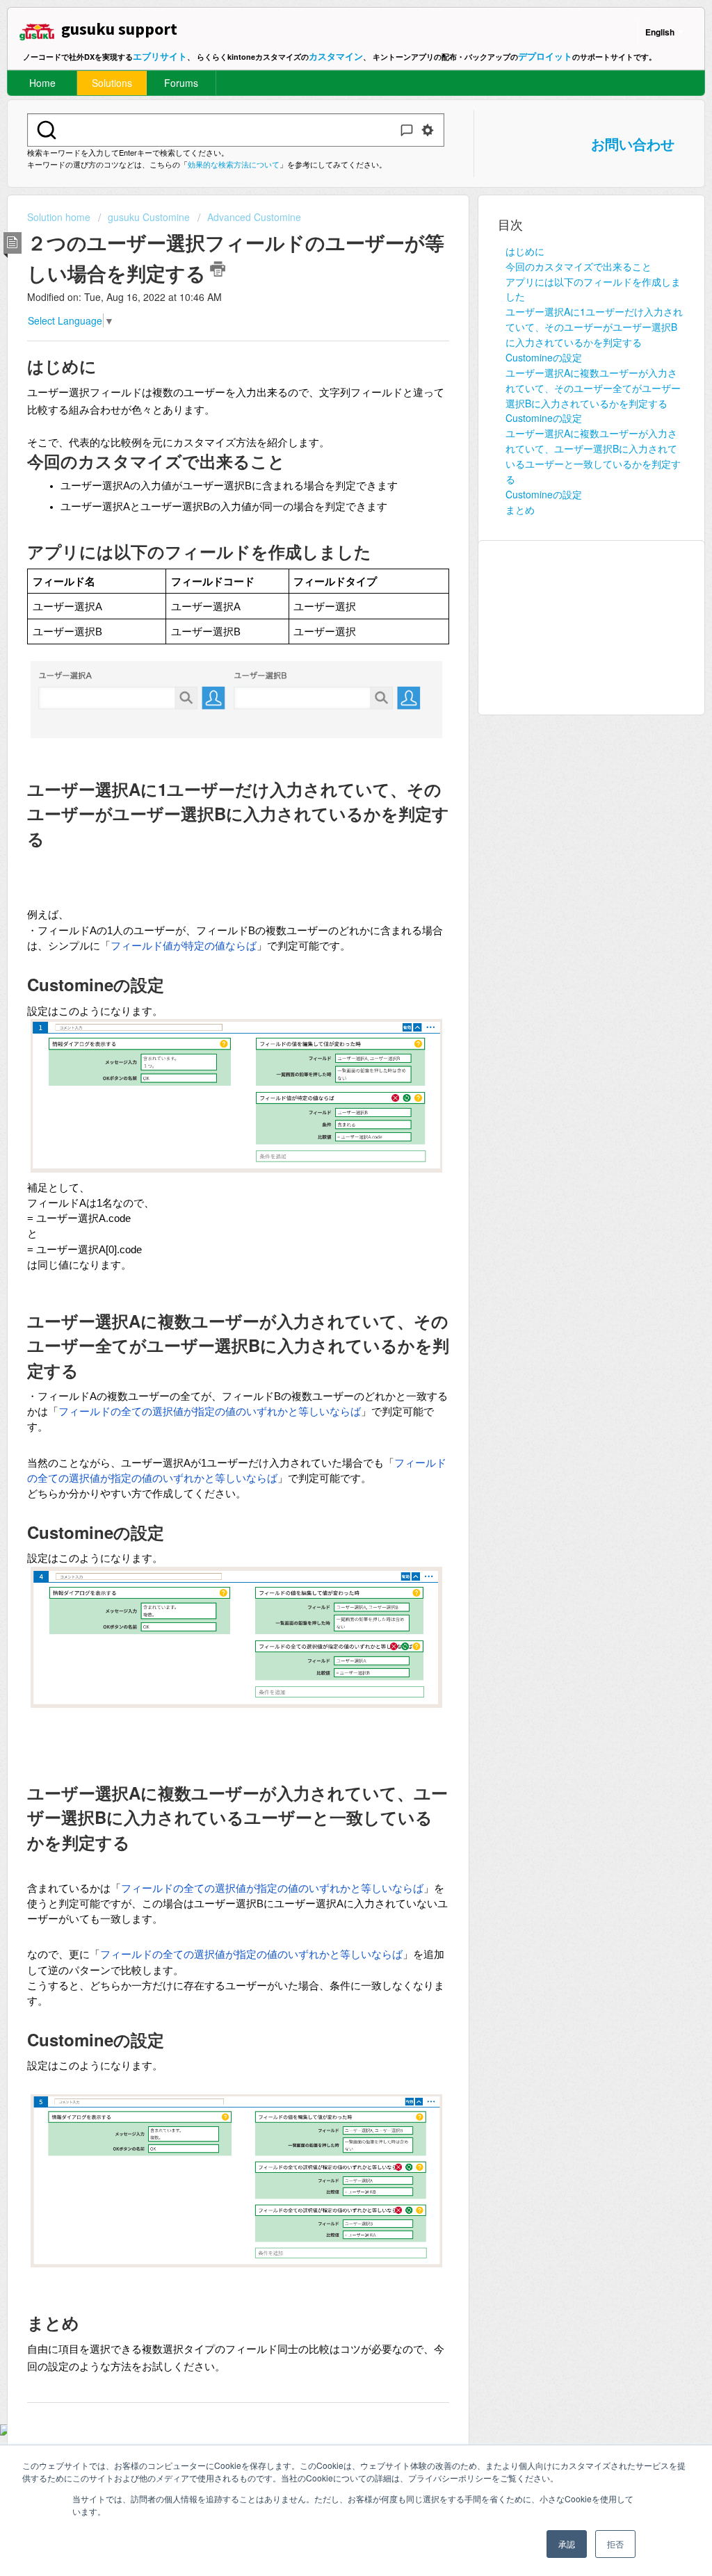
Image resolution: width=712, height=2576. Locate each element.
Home (42, 83)
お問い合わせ (633, 144)
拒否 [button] (615, 2544)
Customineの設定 (544, 357)
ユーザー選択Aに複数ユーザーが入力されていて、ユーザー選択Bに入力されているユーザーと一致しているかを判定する (593, 456)
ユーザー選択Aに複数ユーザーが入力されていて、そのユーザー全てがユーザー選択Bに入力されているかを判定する (593, 388)
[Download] (330, 1141)
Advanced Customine (254, 217)
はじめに (525, 251)
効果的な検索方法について (234, 164)
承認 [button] (567, 2544)
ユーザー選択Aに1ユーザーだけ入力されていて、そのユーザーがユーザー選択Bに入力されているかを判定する (594, 327)
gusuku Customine (149, 217)
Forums (181, 83)
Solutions (112, 83)
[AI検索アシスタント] (407, 130)
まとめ (520, 510)
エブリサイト (160, 56)
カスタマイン (336, 56)
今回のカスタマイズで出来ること (578, 266)
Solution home (60, 217)
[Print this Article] (218, 269)
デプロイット (545, 56)
